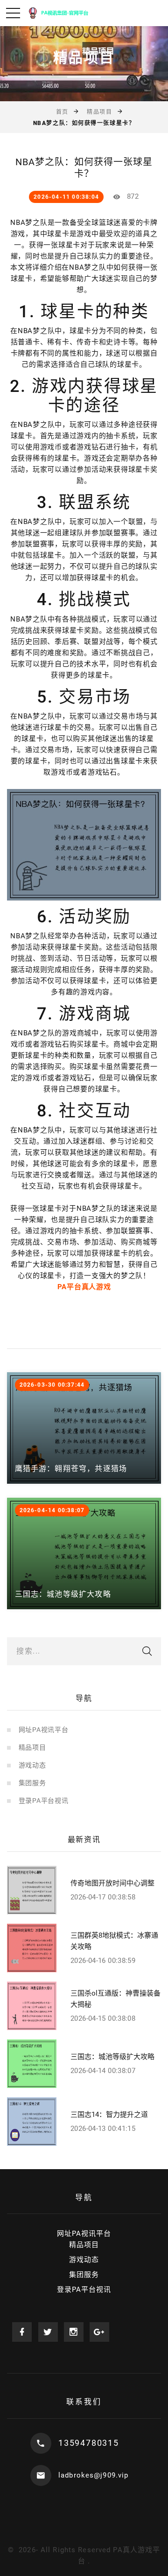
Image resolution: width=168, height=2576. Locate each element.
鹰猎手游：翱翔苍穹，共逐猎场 (71, 1469)
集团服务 (32, 1783)
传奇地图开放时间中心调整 (112, 1883)
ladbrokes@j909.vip (93, 2475)
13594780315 (89, 2443)
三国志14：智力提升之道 (109, 2115)
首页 (62, 112)
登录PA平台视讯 (44, 1801)
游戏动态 (32, 1765)
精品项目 (99, 112)
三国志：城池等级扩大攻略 (63, 1594)
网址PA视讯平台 (44, 1730)
